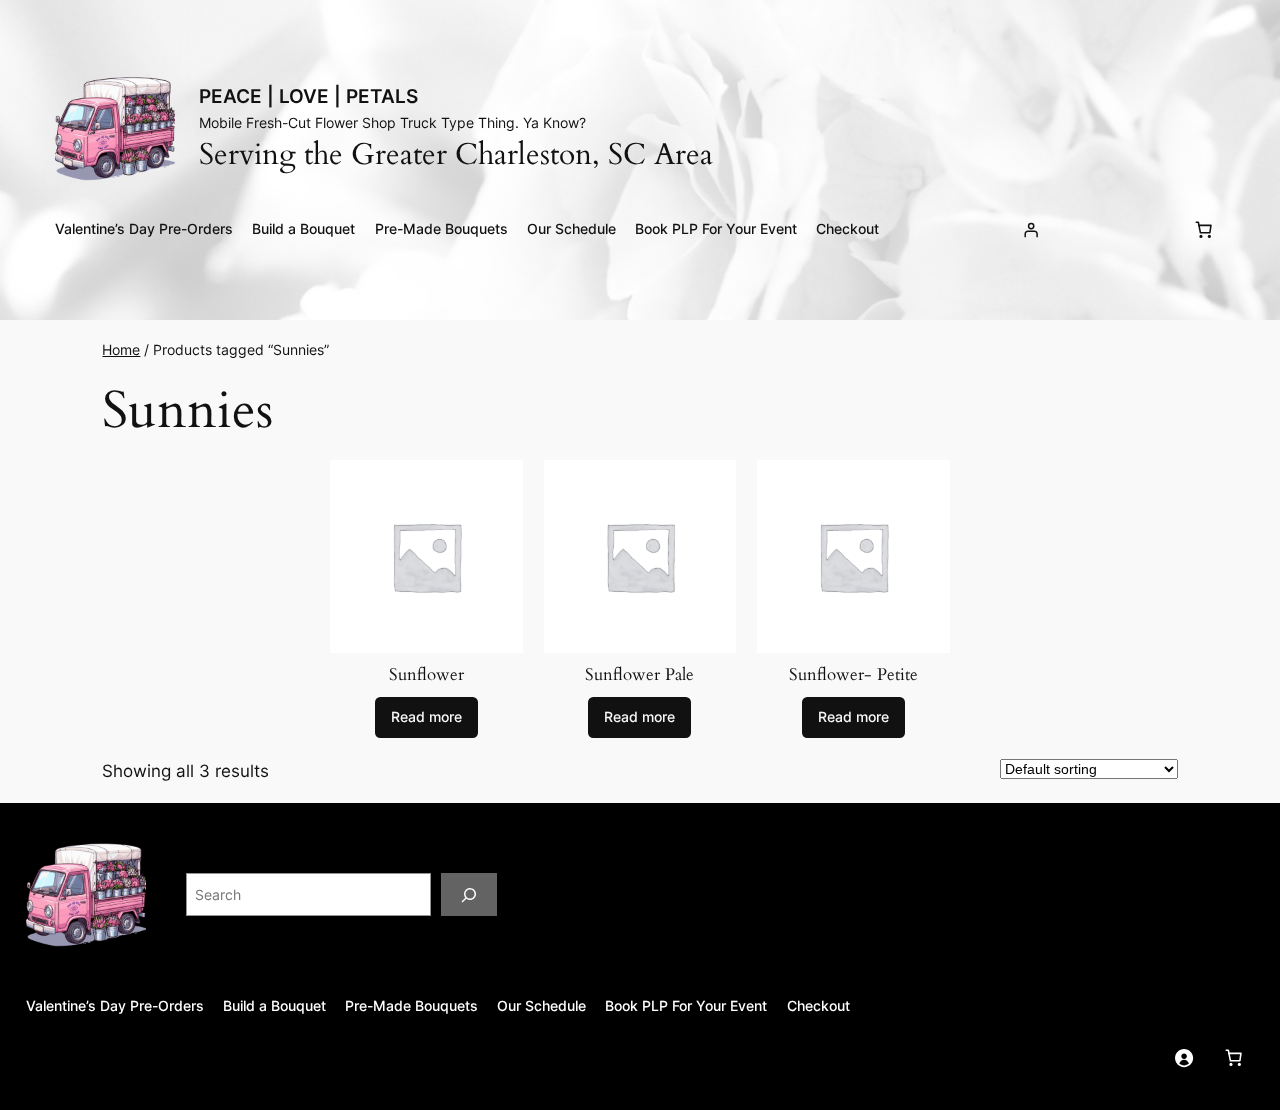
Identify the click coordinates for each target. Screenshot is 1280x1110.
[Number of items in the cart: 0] (1204, 230)
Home (121, 349)
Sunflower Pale (639, 675)
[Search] (469, 894)
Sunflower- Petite (853, 675)
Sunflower (426, 675)
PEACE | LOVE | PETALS (308, 96)
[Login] (1031, 230)
